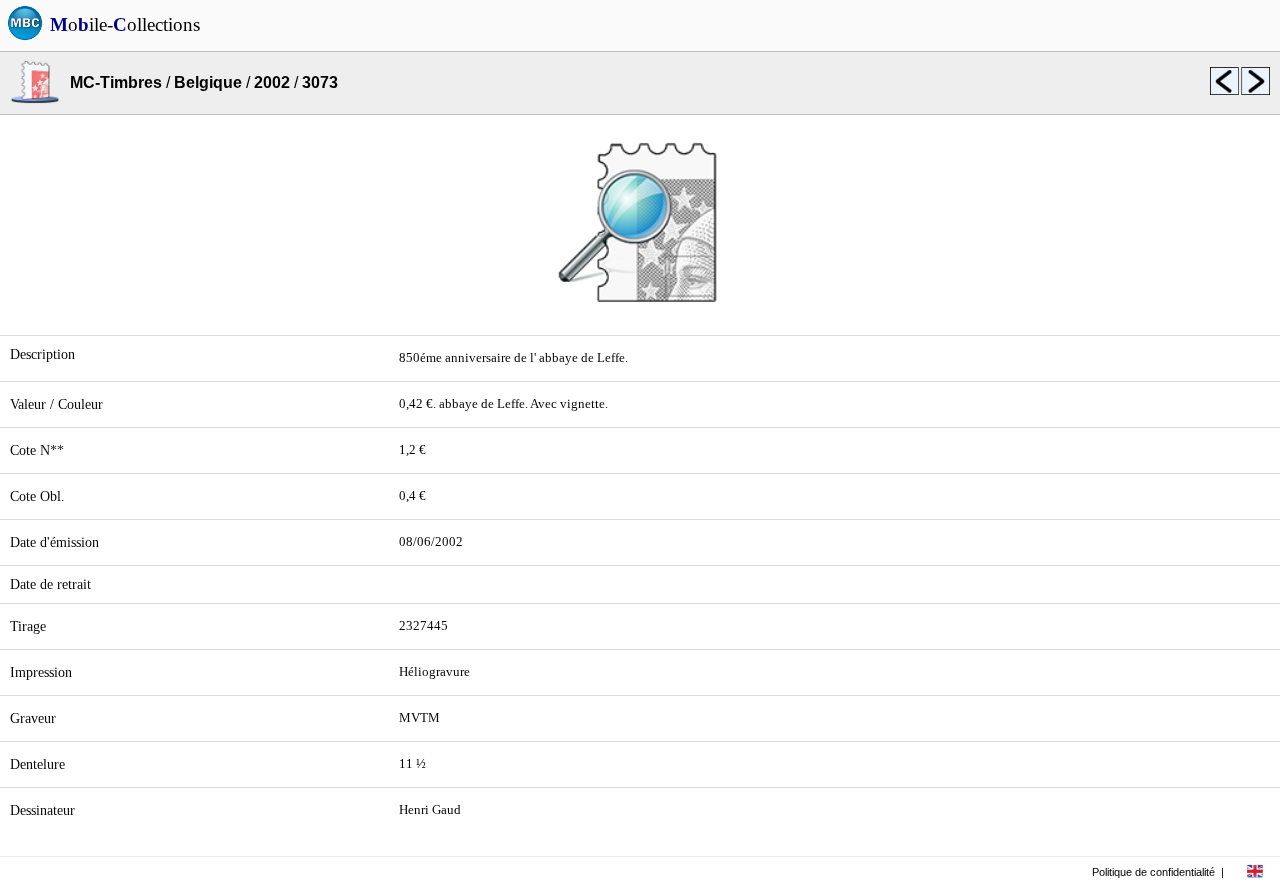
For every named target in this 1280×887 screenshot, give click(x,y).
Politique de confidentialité (1153, 872)
